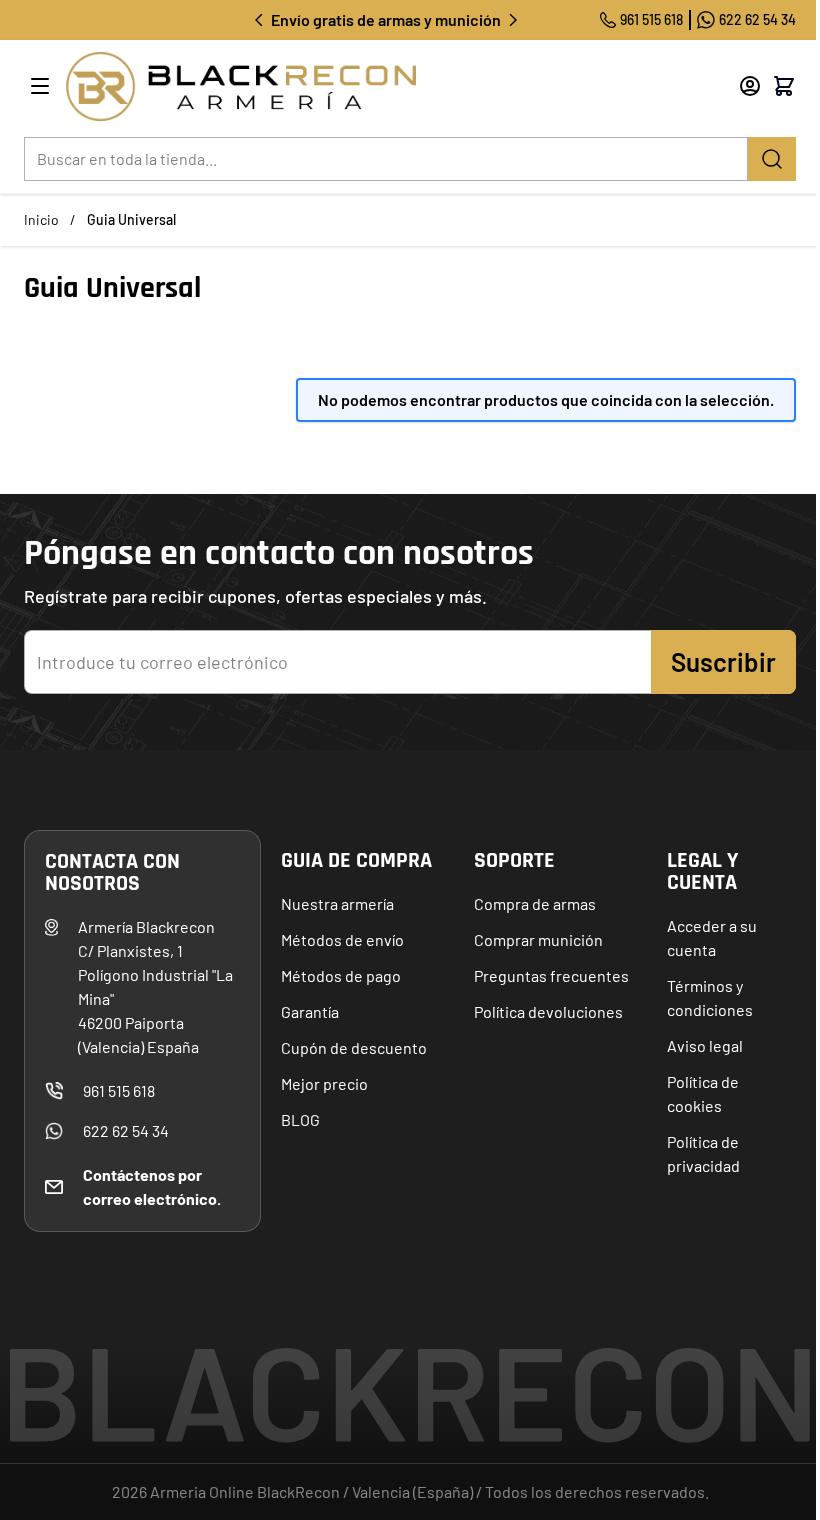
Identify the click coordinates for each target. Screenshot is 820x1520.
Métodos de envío (342, 939)
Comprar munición (538, 939)
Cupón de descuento (354, 1047)
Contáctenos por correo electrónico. (152, 1186)
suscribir (723, 661)
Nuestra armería (337, 903)
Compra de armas (535, 903)
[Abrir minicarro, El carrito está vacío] (784, 86)
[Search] (772, 159)
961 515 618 (651, 19)
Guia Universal (131, 219)
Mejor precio (324, 1083)
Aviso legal (705, 1045)
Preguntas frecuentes (551, 975)
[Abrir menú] (40, 86)
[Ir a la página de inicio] (376, 86)
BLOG (300, 1119)
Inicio (41, 219)
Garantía (310, 1011)
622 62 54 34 (757, 19)
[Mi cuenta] (750, 86)
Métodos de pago (341, 975)
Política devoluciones (548, 1011)
